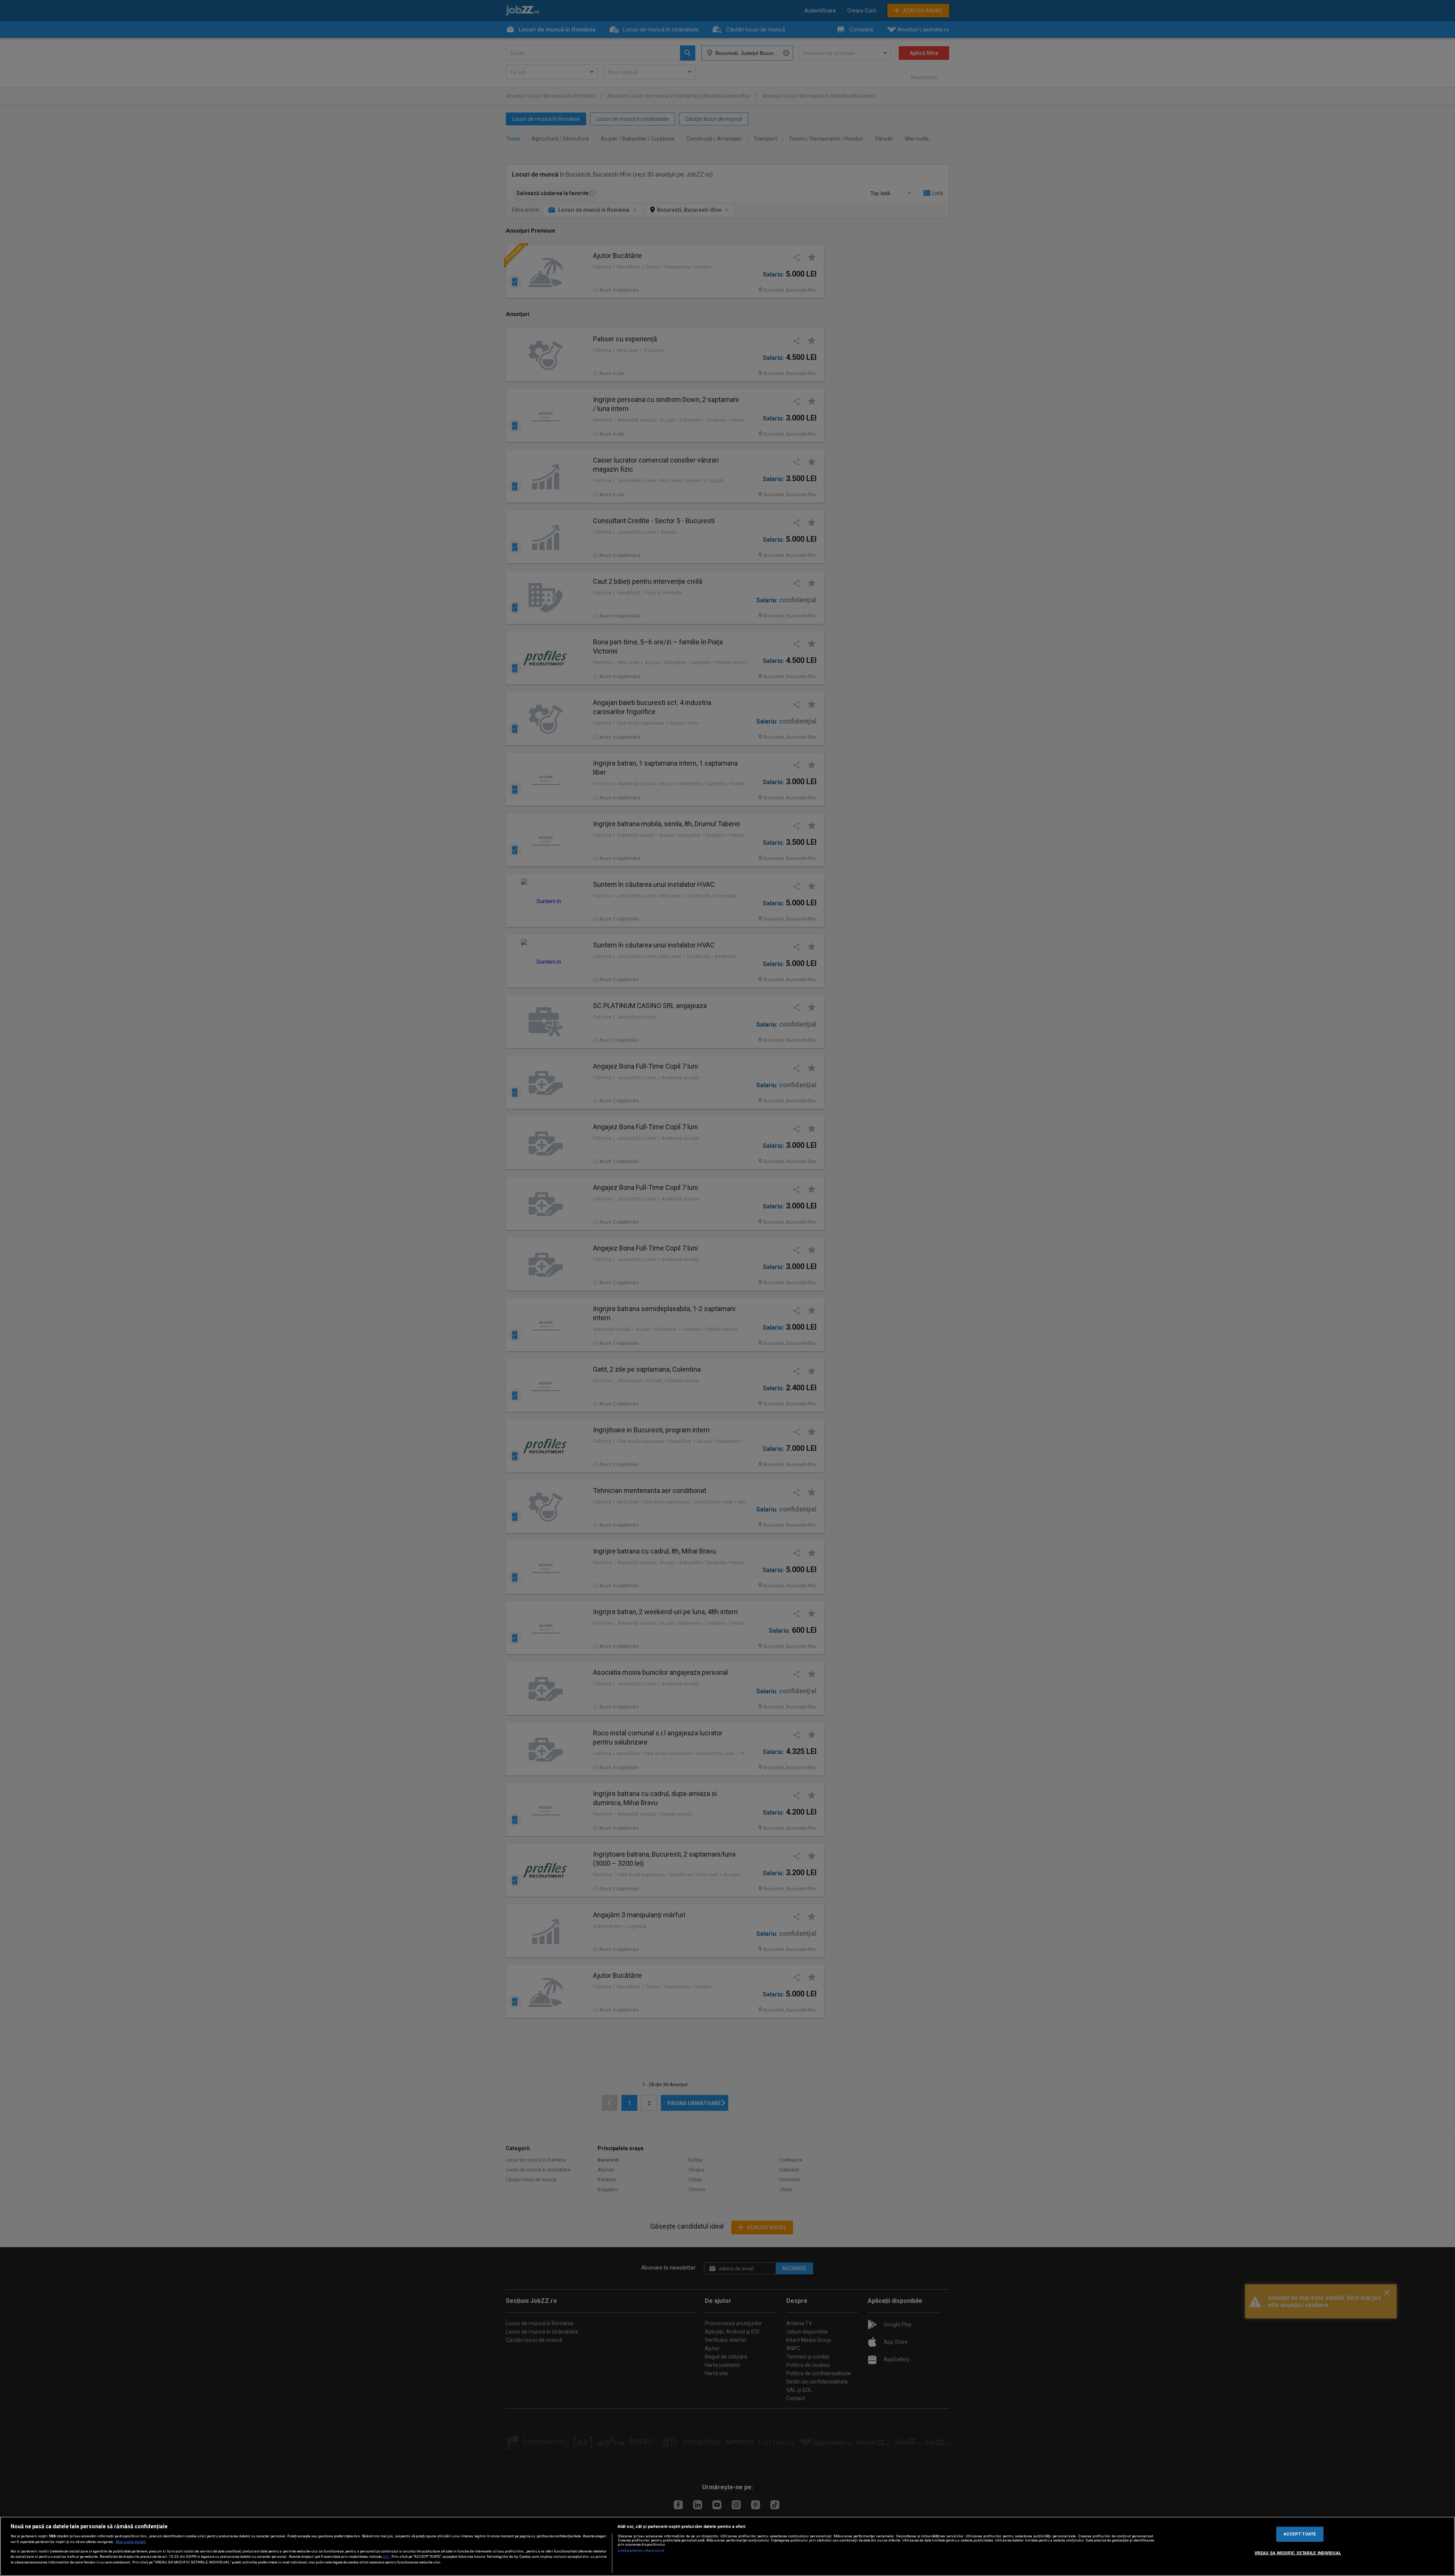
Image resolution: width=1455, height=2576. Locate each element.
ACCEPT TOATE (1300, 2534)
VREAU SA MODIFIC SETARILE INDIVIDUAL (1298, 2553)
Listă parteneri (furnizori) (641, 2550)
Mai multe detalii (131, 2542)
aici (386, 2556)
